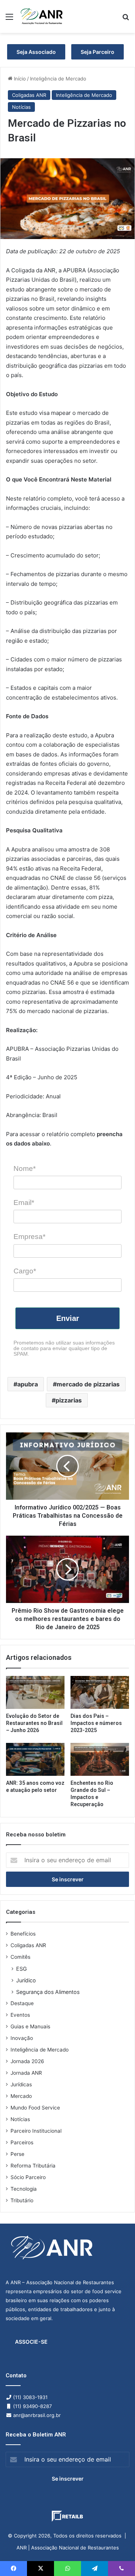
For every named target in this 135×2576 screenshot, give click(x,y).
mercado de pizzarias (88, 1384)
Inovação (22, 2038)
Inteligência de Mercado (58, 79)
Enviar (68, 1318)
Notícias (21, 107)
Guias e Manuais (30, 2026)
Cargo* (25, 1271)
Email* (24, 1203)
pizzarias (69, 1400)
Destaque (22, 2003)
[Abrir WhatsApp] (116, 2557)
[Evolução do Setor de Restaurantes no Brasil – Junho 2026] (35, 1692)
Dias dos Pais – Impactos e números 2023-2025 (96, 1723)
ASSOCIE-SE (31, 2342)
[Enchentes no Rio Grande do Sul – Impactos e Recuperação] (100, 1759)
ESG (22, 1969)
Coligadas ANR (29, 95)
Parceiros (22, 2142)
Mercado (21, 2096)
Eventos (20, 2015)
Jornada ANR (26, 2073)
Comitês (20, 1957)
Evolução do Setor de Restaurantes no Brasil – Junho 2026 (34, 1723)
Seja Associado (36, 52)
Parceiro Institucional (36, 2131)
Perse (17, 2154)
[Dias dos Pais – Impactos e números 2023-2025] (100, 1692)
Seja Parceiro (97, 52)
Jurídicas (21, 2084)
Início (19, 79)
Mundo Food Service (35, 2108)
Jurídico (26, 1980)
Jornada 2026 (27, 2061)
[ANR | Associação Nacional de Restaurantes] (42, 16)
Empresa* (29, 1237)
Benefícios (23, 1934)
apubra (28, 1384)
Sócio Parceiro (28, 2177)
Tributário (22, 2200)
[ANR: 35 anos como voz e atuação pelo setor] (35, 1759)
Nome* (25, 1168)
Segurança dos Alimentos (48, 1992)
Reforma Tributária (33, 2166)
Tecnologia (24, 2189)
